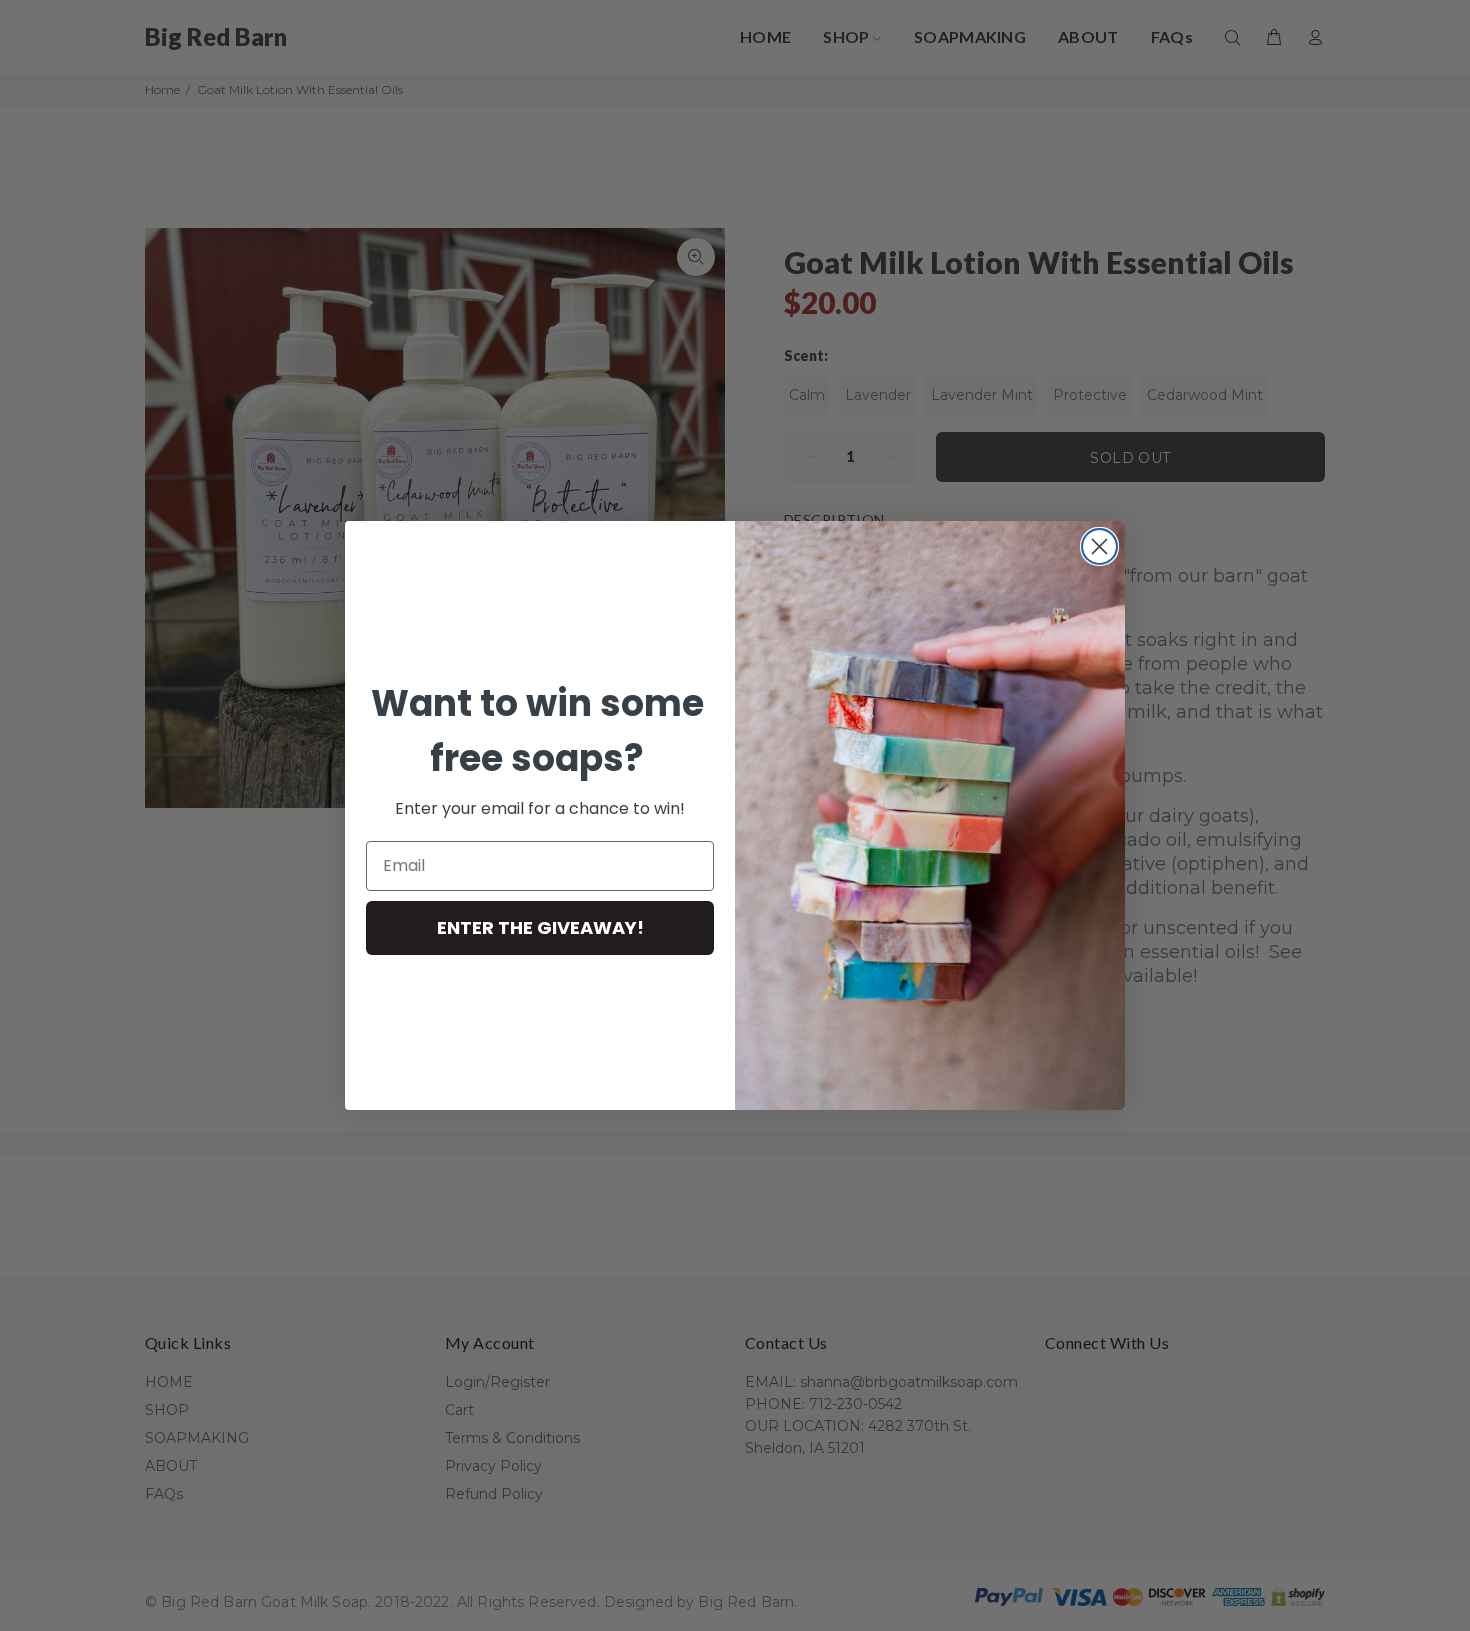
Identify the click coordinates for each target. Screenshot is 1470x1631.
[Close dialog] (1099, 546)
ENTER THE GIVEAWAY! (540, 927)
